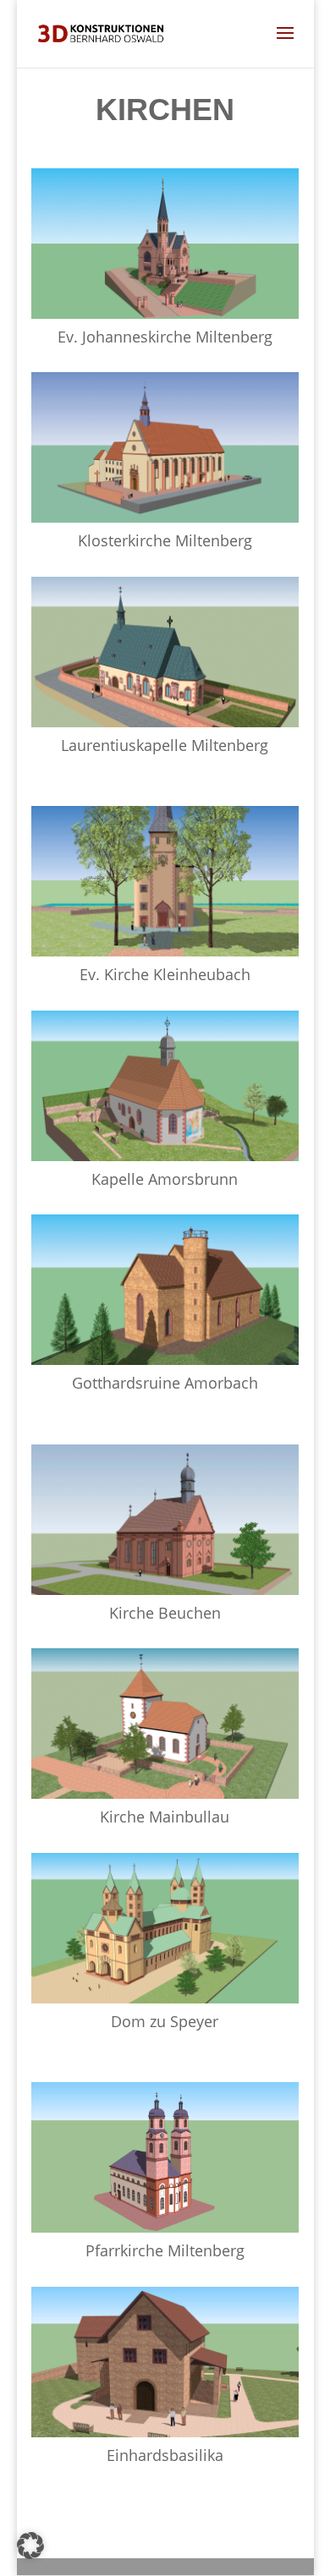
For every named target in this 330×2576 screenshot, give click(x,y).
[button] (30, 2546)
